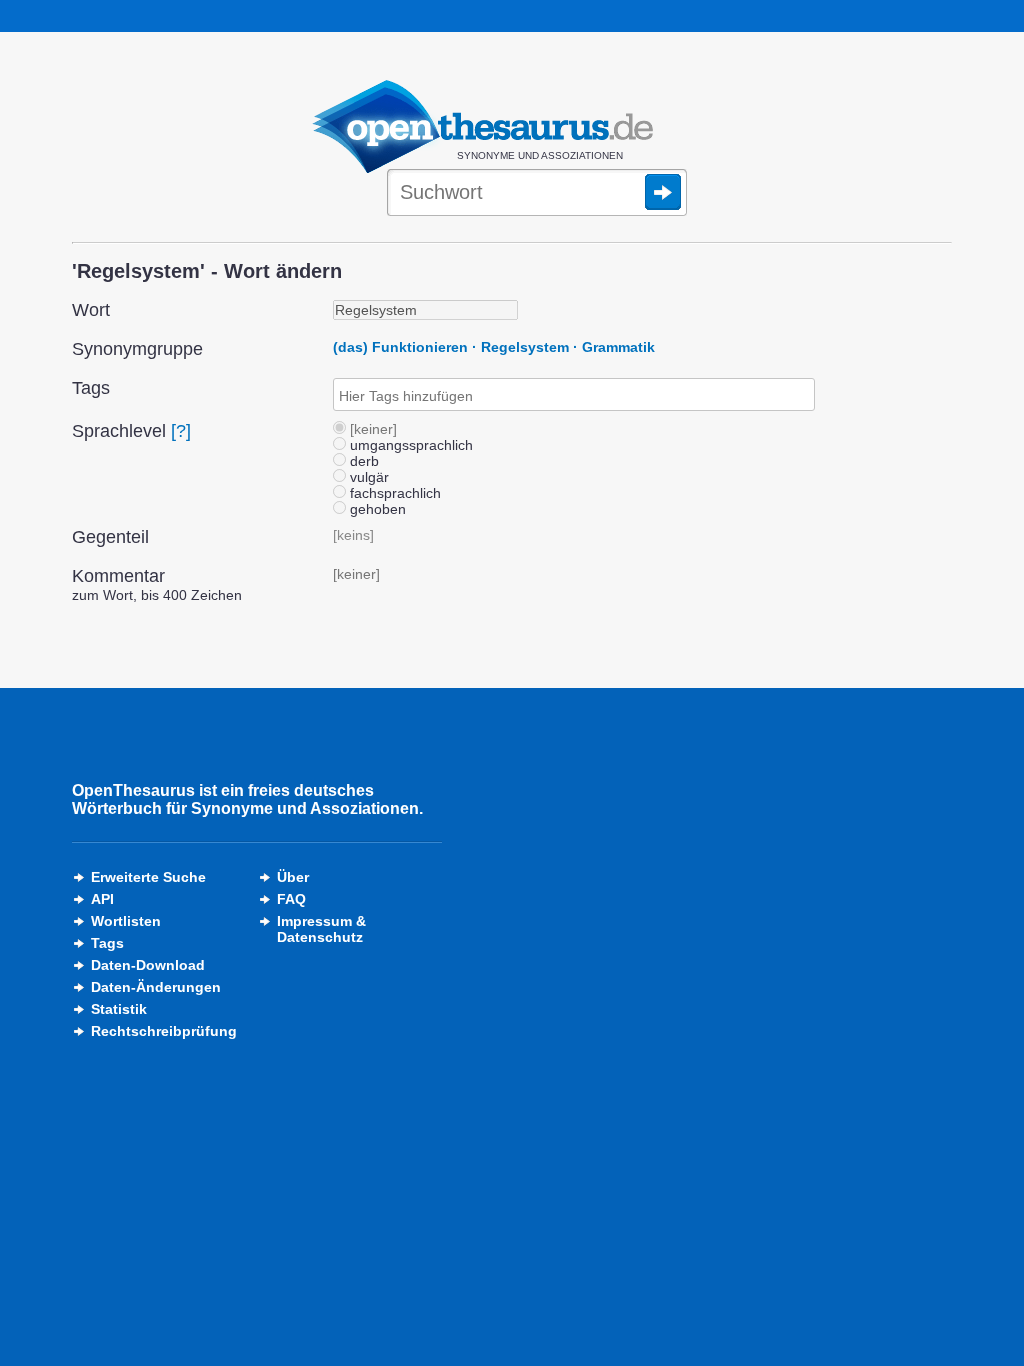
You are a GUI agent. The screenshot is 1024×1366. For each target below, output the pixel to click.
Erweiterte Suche (148, 877)
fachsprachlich (393, 493)
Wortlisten (126, 921)
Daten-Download (148, 965)
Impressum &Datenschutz (321, 929)
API (102, 899)
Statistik (119, 1009)
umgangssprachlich (409, 445)
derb (362, 461)
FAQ (291, 899)
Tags (107, 943)
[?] (181, 431)
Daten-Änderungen (156, 987)
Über (293, 877)
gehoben (376, 509)
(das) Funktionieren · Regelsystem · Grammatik (494, 347)
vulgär (367, 477)
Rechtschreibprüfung (164, 1031)
